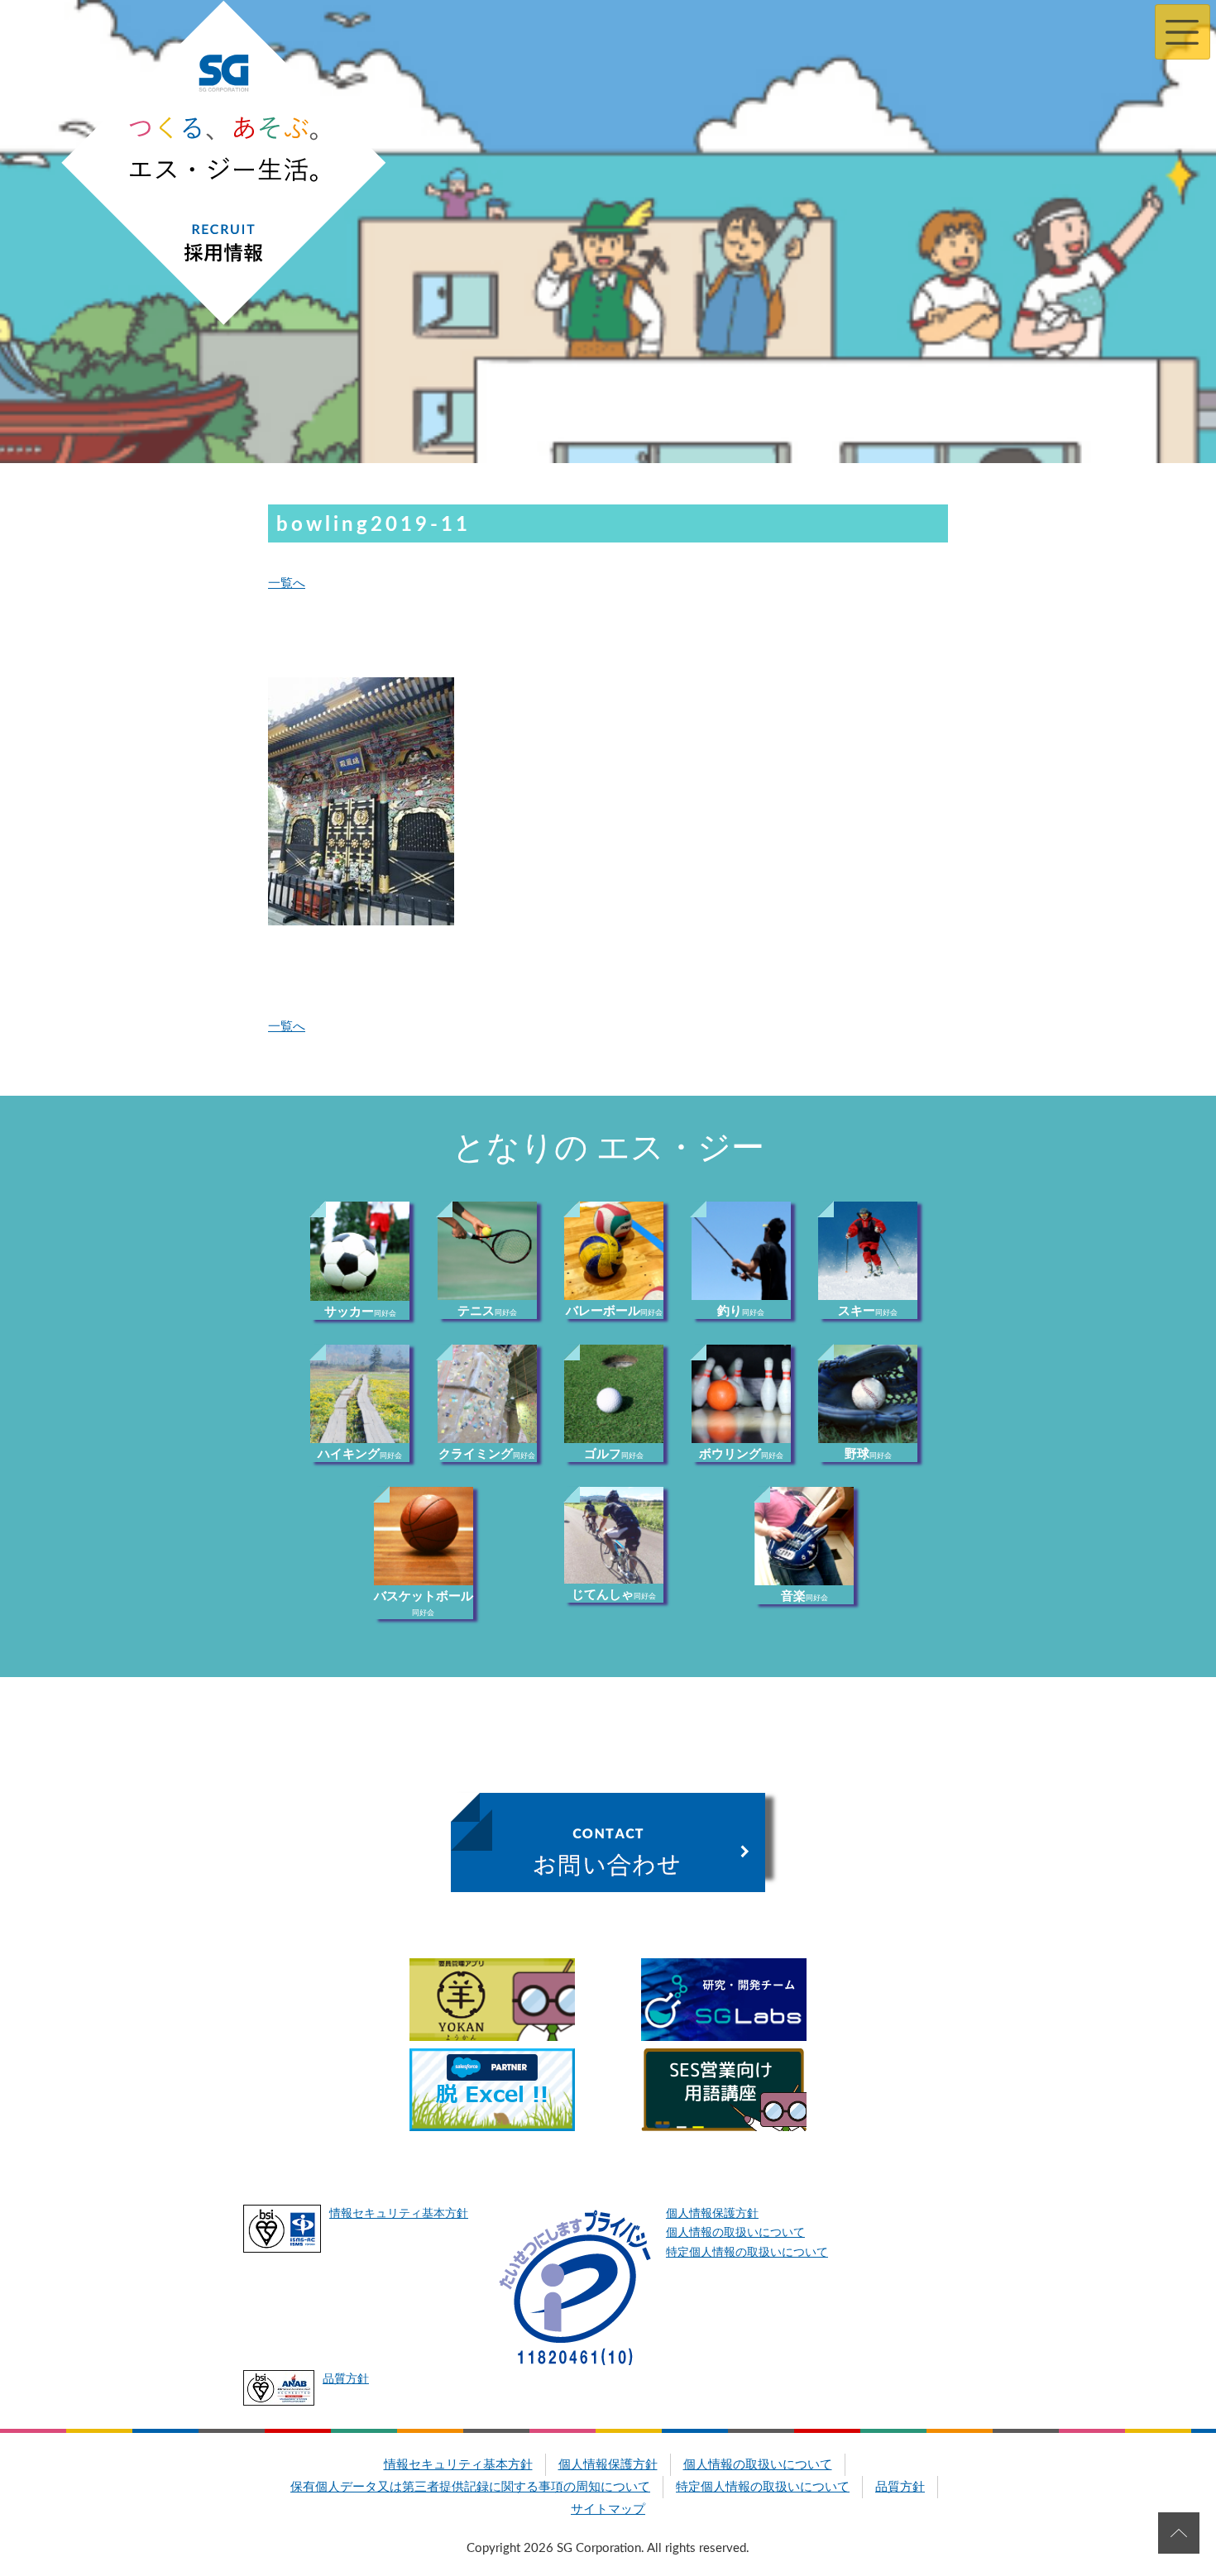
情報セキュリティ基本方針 (399, 2214)
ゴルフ (614, 1454)
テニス (487, 1311)
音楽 (804, 1596)
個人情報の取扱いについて (735, 2233)
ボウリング (741, 1454)
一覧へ (287, 583)
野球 (868, 1454)
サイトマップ (608, 2509)
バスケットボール (424, 1603)
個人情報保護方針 (712, 2214)
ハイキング (360, 1454)
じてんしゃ (614, 1595)
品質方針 (346, 2379)
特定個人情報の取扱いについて (747, 2253)
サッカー (360, 1312)
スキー (868, 1311)
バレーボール (614, 1311)
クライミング (487, 1454)
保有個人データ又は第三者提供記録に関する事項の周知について (470, 2487)
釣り (741, 1311)
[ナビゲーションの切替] (1182, 32)
